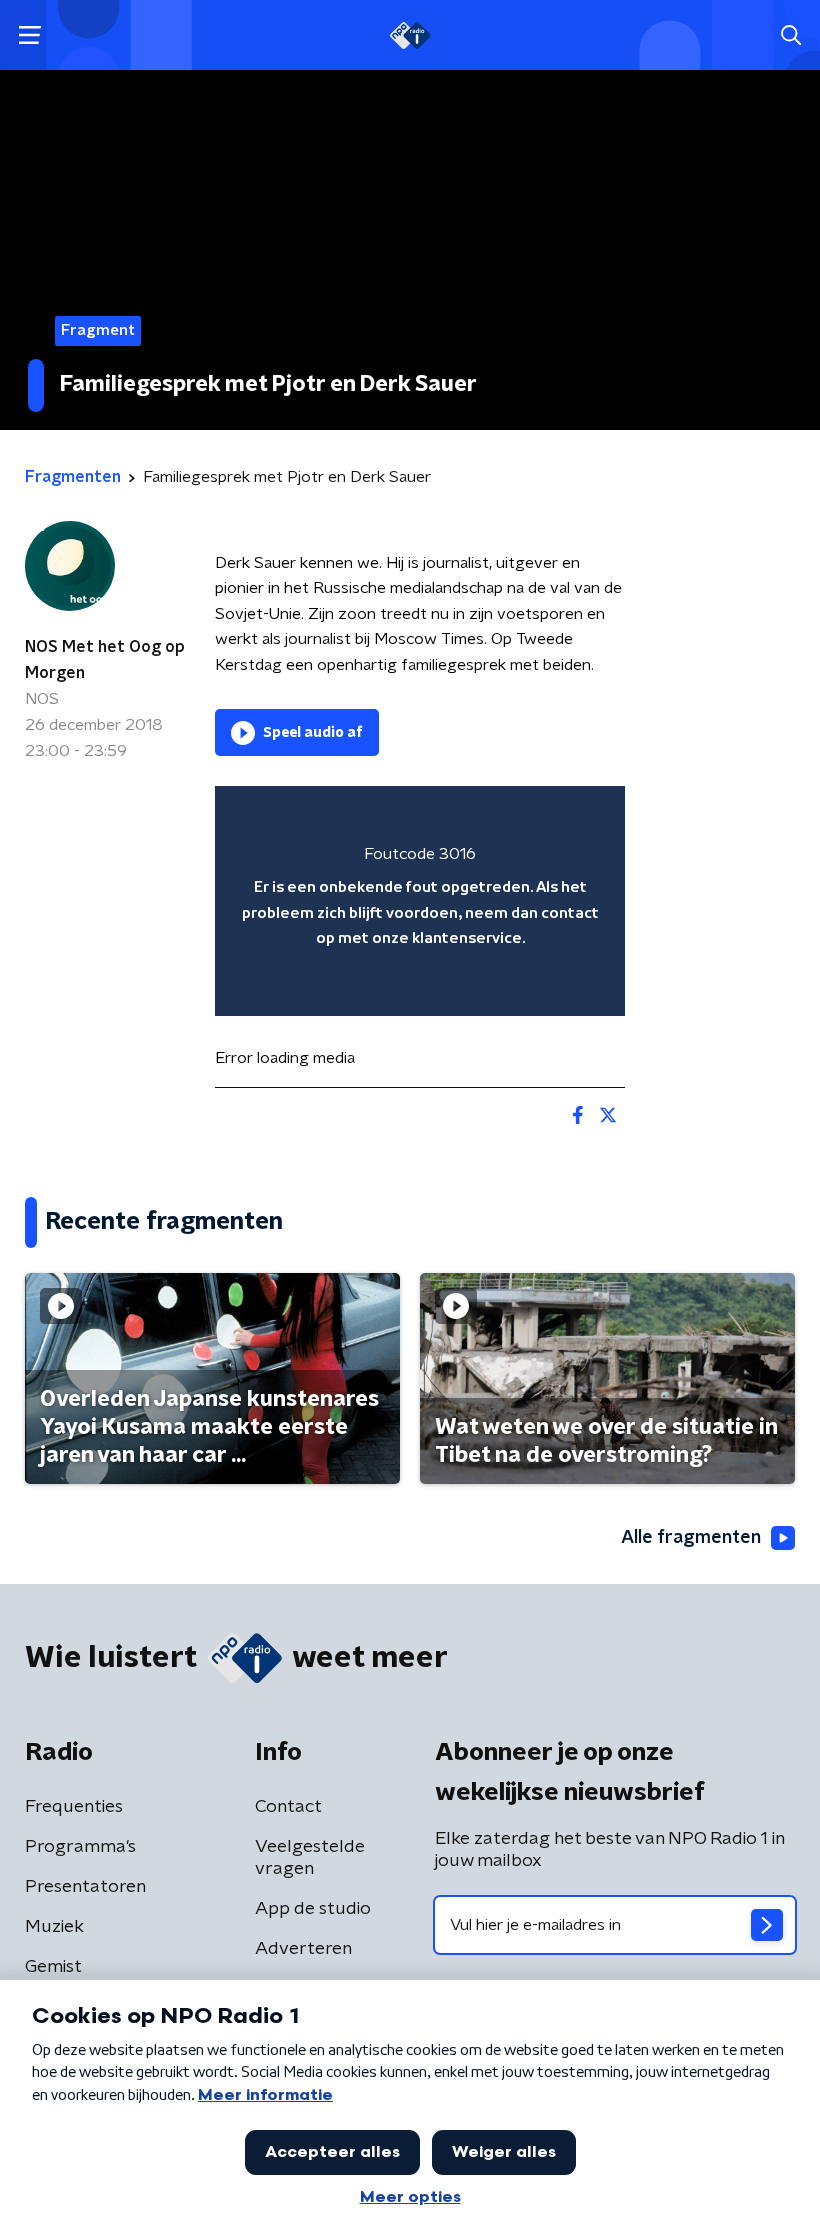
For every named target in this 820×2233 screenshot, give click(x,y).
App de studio (313, 1909)
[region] (420, 901)
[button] (29, 35)
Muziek (54, 1927)
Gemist (53, 1967)
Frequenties (74, 1807)
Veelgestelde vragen (310, 1858)
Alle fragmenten (691, 1538)
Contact (288, 1807)
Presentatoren (85, 1887)
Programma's (80, 1847)
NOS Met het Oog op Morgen (105, 660)
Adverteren (303, 1949)
